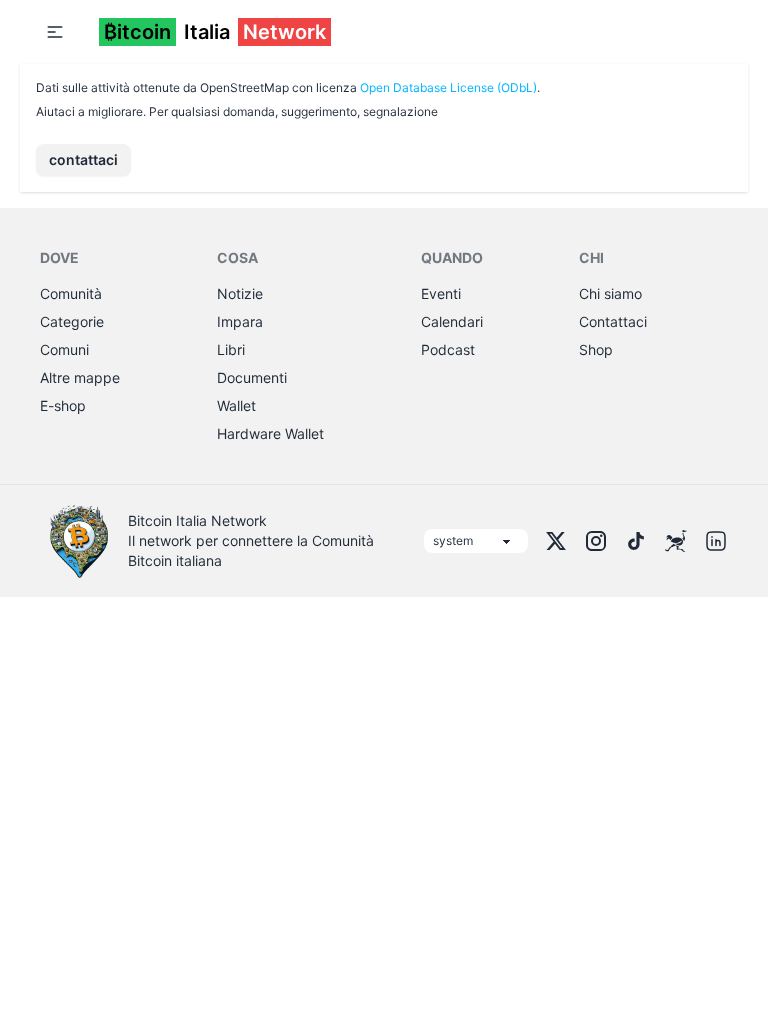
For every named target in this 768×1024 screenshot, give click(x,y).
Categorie (72, 321)
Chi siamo (610, 293)
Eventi (441, 293)
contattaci (83, 159)
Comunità (71, 293)
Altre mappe (80, 377)
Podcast (448, 349)
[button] (55, 32)
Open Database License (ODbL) (448, 87)
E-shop (63, 405)
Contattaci (613, 321)
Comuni (64, 349)
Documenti (252, 377)
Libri (231, 349)
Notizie (240, 293)
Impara (240, 321)
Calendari (452, 321)
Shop (596, 349)
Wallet (236, 405)
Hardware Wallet (270, 433)
